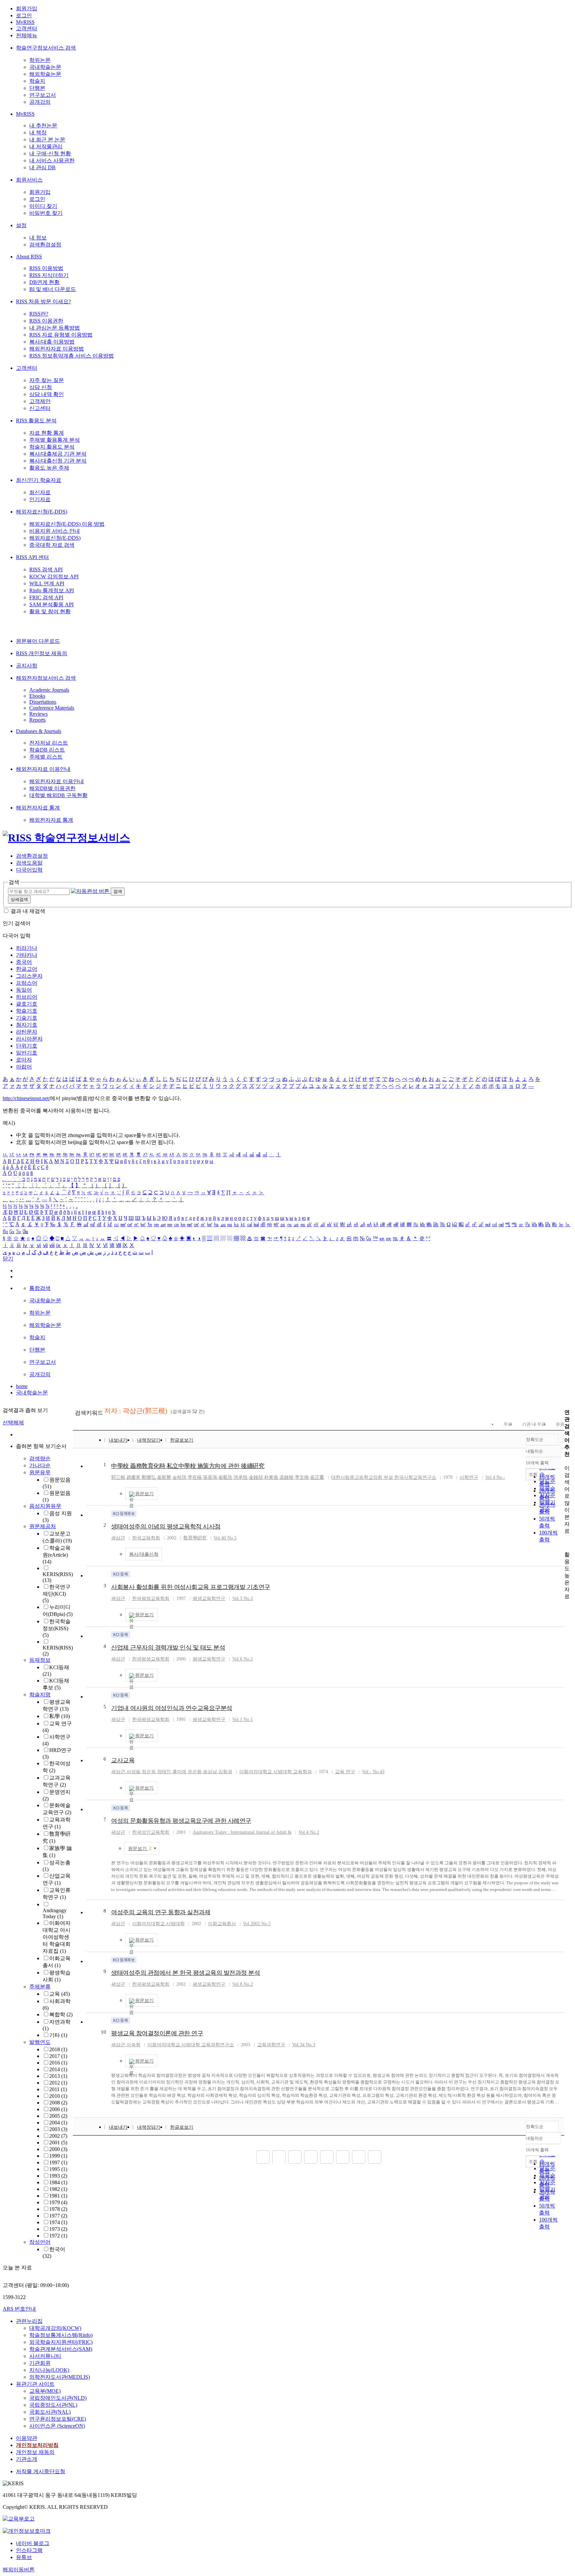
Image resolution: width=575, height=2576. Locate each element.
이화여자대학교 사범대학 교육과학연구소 (191, 2045)
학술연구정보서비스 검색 (46, 48)
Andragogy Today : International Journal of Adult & (242, 1832)
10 (103, 2032)
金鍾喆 (256, 1477)
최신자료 (40, 492)
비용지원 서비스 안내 (55, 531)
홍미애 (179, 1772)
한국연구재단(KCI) (57, 1594)
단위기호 (27, 1046)
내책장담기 (149, 1440)
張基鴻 (210, 1477)
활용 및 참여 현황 (50, 611)
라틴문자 (27, 1032)
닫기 (8, 1259)
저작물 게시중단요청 (41, 2471)
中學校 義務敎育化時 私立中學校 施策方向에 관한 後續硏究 (188, 1466)
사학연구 (469, 1477)
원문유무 (40, 1472)
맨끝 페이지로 (375, 2157)
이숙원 (133, 2045)
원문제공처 (43, 1526)
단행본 (37, 88)
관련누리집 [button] (29, 2321)
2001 (58, 2143)
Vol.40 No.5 (225, 1538)
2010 (58, 2096)
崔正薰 (317, 1477)
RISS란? (39, 314)
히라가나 (27, 948)
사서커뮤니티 (45, 2356)
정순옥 (149, 1772)
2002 (58, 2136)
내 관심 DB (42, 167)
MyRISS (25, 22)
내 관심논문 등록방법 (55, 328)
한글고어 (27, 969)
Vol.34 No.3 (304, 2045)
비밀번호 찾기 (46, 213)
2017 (58, 2056)
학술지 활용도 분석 (52, 447)
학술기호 (27, 1011)
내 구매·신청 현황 (50, 153)
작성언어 (40, 2242)
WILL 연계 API (47, 583)
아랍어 (24, 1067)
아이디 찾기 (43, 206)
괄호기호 (27, 1004)
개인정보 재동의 (35, 2452)
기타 (58, 2035)
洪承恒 (241, 1477)
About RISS (29, 257)
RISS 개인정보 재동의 (42, 653)
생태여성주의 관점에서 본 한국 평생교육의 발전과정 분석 (186, 1973)
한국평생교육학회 (151, 1598)
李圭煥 (302, 1477)
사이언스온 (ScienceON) (57, 2426)
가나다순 (40, 1465)
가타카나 (27, 955)
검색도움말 (29, 863)
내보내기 (118, 1440)
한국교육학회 (146, 1538)
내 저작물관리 (46, 146)
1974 (58, 2222)
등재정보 (40, 1660)
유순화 (195, 1772)
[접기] (566, 1543)
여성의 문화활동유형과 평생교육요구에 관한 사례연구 (181, 1821)
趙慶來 (133, 1477)
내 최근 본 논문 (47, 140)
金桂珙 (179, 1477)
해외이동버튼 (19, 2570)
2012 (58, 2083)
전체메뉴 (27, 35)
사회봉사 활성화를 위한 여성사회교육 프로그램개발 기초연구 (191, 1587)
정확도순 (535, 1439)
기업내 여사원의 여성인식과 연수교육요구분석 (172, 1708)
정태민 (164, 1772)
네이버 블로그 (33, 2543)
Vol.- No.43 (373, 1772)
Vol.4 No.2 (309, 1832)
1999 (58, 2156)
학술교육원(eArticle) (57, 1555)
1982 (58, 2189)
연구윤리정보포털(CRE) (58, 2419)
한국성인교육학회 (151, 1832)
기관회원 (40, 2363)
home (22, 1386)
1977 (58, 2216)
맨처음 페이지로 (263, 2157)
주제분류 (40, 1987)
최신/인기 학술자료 (39, 480)
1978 (58, 2209)
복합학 (61, 2014)
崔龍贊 (164, 1477)
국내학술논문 (45, 67)
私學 (60, 1716)
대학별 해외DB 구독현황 (58, 795)
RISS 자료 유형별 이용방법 (61, 335)
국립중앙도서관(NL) (53, 2405)
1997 (58, 2162)
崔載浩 (225, 1477)
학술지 (37, 81)
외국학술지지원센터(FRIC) (61, 2342)
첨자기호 (27, 1025)
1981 (58, 2196)
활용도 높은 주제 (49, 468)
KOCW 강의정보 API (54, 576)
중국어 (24, 962)
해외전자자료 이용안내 (43, 769)
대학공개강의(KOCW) (55, 2328)
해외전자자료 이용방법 (57, 349)
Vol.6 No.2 (243, 1659)
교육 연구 (345, 1772)
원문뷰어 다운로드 (38, 641)
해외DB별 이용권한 (52, 788)
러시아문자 (29, 1039)
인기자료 (40, 499)
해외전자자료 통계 (38, 808)
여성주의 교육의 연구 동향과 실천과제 (161, 1912)
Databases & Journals (39, 731)
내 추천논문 (43, 126)
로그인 (24, 15)
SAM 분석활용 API (51, 604)
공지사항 (27, 666)
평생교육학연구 (209, 1598)
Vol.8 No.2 (243, 1984)
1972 (58, 2236)
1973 (58, 2229)
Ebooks (37, 696)
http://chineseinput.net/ (26, 1098)
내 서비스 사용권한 (52, 160)
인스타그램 (29, 2550)
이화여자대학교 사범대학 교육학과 (276, 1772)
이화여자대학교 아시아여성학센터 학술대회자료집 (57, 1937)
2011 (58, 2089)
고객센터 (27, 28)
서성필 (133, 1772)
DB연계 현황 (44, 282)
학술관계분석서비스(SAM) (61, 2349)
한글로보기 (182, 1440)
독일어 (24, 990)
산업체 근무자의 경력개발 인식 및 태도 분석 (168, 1647)
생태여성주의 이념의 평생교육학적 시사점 (166, 1526)
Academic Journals (49, 690)
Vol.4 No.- (495, 1477)
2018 (58, 2049)
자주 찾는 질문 (47, 380)
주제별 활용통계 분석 (55, 440)
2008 (58, 2103)
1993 (58, 2176)
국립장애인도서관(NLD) (58, 2398)
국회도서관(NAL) (50, 2412)
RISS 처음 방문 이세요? (43, 301)
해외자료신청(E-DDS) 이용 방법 (67, 524)
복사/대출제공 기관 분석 (58, 454)
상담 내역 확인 (47, 394)
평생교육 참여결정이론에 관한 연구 (157, 2033)
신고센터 (40, 408)
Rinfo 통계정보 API (52, 590)
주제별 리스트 (46, 757)
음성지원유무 (45, 1506)
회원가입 (27, 8)
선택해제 (13, 1423)
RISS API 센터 (32, 557)
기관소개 (27, 2459)
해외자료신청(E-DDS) (42, 512)
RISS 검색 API (46, 570)
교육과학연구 (271, 2045)
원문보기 (144, 1494)
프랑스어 (27, 983)
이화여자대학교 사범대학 (158, 1924)
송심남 (210, 1772)
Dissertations (43, 702)
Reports (37, 720)
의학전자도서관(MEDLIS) (60, 2377)
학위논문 (40, 60)
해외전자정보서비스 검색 (46, 678)
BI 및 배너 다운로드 (53, 289)
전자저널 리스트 (49, 743)
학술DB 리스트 (47, 750)
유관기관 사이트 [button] (35, 2384)
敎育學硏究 (195, 1538)
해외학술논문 (45, 74)
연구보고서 (43, 95)
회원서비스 (29, 180)
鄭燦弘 (149, 1477)
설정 (21, 225)
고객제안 (40, 401)
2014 (58, 2069)
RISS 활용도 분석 (36, 421)
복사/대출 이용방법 (52, 342)
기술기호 (27, 1018)
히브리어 (27, 997)
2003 (58, 2129)
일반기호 (27, 1053)
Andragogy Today (55, 1913)
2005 (58, 2116)
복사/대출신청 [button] (144, 1554)
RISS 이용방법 (46, 268)
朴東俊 (271, 1477)
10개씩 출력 (537, 2150)
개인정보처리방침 (37, 2445)
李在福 (195, 1477)
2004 (58, 2123)
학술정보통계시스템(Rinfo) (61, 2335)
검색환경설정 (45, 245)
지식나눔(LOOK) (49, 2370)
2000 (58, 2149)
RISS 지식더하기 (49, 275)
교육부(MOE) (45, 2391)
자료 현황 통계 (47, 433)
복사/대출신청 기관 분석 (58, 461)
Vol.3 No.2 (243, 1598)
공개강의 (40, 102)
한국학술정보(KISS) (57, 1628)
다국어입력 (29, 870)
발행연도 (40, 2042)
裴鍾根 (287, 1477)
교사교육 (123, 1760)
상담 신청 (41, 387)
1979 (58, 2202)
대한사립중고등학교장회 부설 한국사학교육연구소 (384, 1477)
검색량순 (40, 1458)
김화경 (225, 1772)
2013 (58, 2076)
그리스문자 (29, 976)
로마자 (24, 1060)
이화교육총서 (222, 1924)
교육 (60, 1994)
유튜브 (24, 2557)
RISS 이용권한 (46, 321)
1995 (58, 2169)
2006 (58, 2109)
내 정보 (38, 238)
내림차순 (534, 1451)
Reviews (38, 714)
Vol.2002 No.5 (257, 1924)
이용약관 (27, 2438)
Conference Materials (52, 708)
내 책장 (38, 133)
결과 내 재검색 (28, 911)
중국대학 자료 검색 (52, 545)
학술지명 (40, 1695)
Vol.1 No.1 (243, 1719)
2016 (58, 2063)
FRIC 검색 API (46, 597)
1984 (58, 2182)
